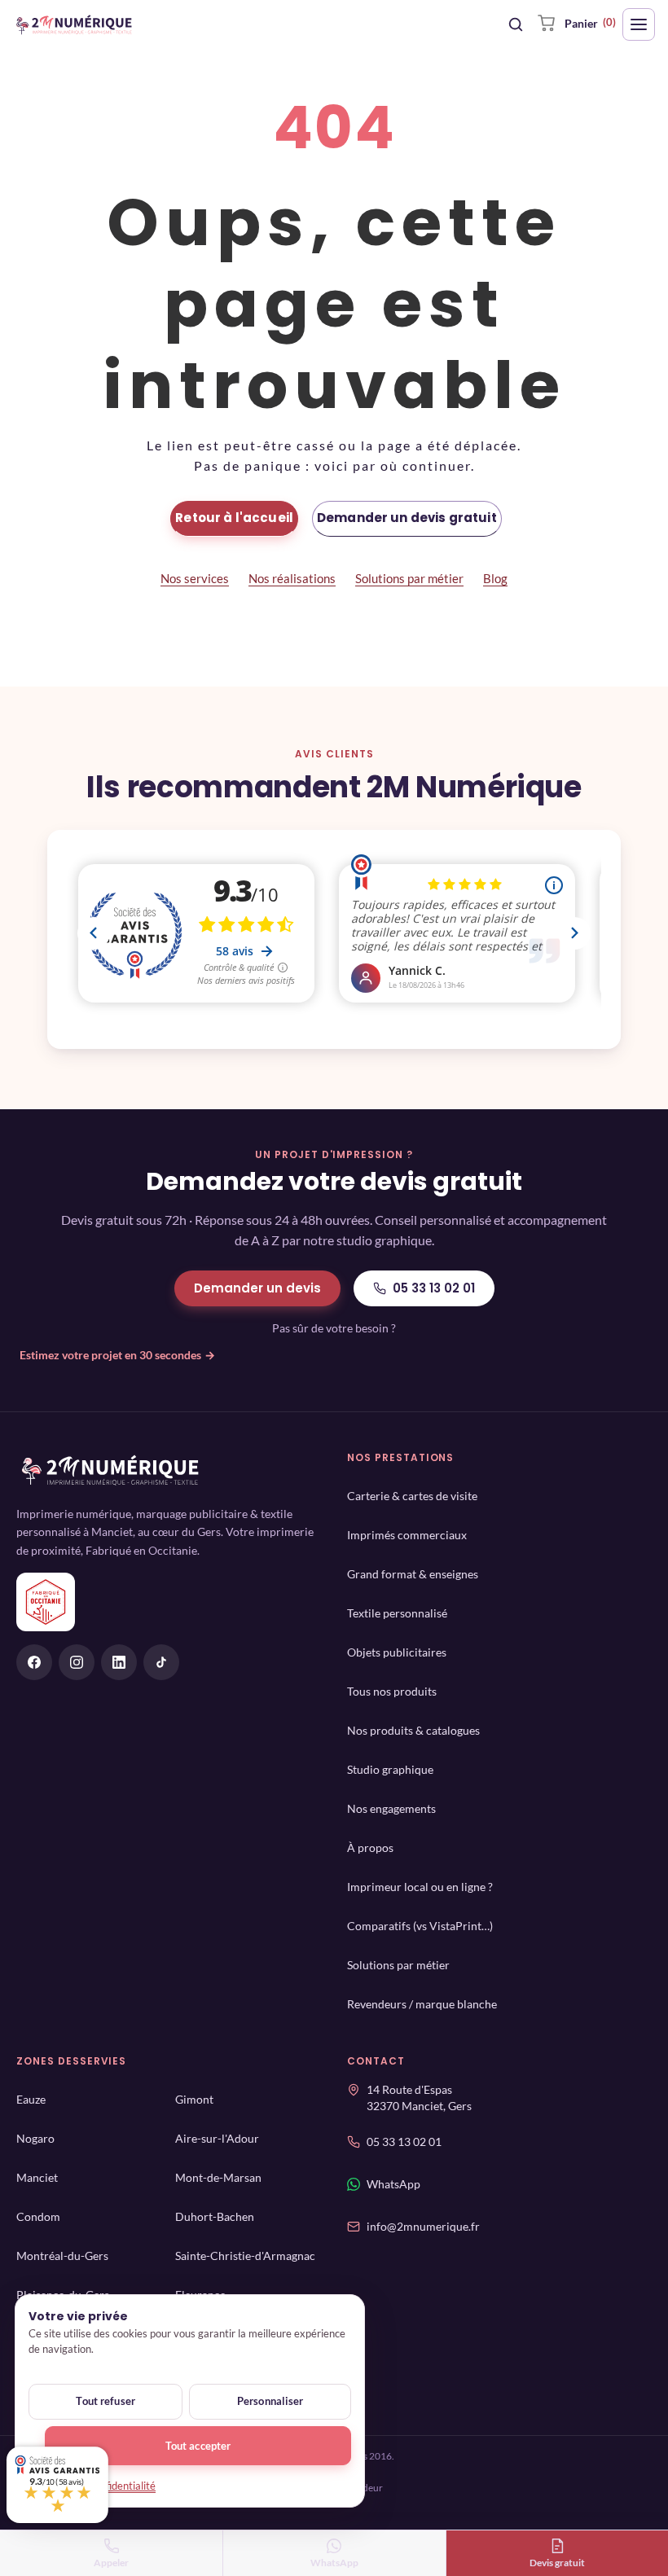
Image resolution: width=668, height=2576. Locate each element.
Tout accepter (198, 2446)
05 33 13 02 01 (434, 1288)
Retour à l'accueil (234, 518)
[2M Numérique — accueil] (74, 24)
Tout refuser (105, 2401)
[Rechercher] (516, 24)
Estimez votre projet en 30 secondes (117, 1355)
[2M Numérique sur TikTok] (161, 1662)
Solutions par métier (409, 578)
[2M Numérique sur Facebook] (34, 1662)
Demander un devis (257, 1288)
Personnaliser (270, 2401)
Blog (495, 578)
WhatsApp (393, 2190)
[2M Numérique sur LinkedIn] (119, 1662)
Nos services (195, 578)
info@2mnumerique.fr (423, 2232)
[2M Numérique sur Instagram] (77, 1662)
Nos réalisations (292, 578)
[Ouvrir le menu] (639, 24)
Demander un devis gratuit (407, 518)
